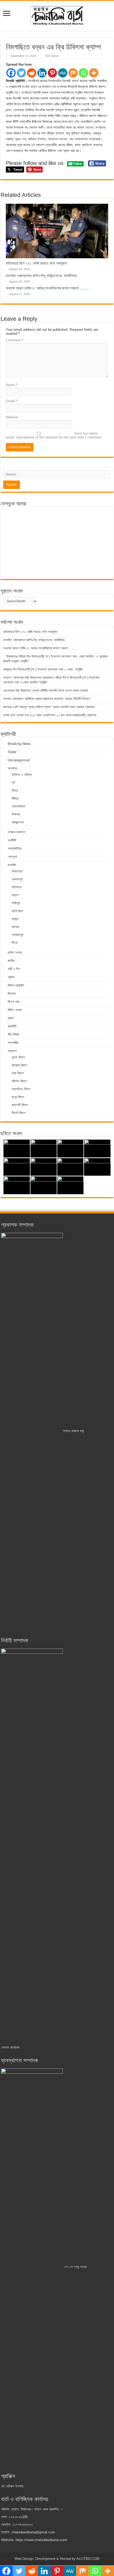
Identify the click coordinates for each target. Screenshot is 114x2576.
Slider (12, 752)
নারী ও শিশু (14, 969)
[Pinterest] (52, 73)
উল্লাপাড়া (17, 871)
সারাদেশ (12, 1051)
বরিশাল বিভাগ (19, 1081)
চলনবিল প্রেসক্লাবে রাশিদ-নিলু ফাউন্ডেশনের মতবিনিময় (41, 276)
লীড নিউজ (13, 1035)
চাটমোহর (17, 887)
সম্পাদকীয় (13, 1043)
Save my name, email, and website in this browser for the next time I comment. (54, 435)
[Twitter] (21, 73)
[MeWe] (63, 73)
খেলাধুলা (12, 857)
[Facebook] (11, 73)
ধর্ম (13, 783)
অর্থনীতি (12, 840)
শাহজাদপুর (17, 935)
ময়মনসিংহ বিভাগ (21, 1089)
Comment (14, 340)
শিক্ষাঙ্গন (16, 814)
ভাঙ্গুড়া (15, 919)
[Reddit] (32, 73)
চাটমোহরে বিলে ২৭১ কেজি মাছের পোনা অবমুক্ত (36, 263)
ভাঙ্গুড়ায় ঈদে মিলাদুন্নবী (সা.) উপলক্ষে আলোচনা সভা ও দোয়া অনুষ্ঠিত (44, 669)
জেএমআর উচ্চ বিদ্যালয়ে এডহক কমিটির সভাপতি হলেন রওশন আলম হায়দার (45, 691)
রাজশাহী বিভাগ (20, 1105)
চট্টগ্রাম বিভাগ (19, 1065)
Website (12, 417)
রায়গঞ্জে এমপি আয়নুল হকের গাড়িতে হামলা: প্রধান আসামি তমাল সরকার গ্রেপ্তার (49, 707)
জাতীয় (11, 961)
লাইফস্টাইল (19, 806)
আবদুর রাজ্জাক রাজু (73, 1431)
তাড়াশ (15, 895)
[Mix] (73, 73)
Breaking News (19, 744)
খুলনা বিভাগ (18, 1057)
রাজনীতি (12, 1026)
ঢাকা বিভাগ (18, 1073)
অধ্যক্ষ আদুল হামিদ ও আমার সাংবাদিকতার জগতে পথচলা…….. (47, 288)
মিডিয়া (15, 798)
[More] (94, 73)
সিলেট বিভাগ (19, 1113)
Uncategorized (19, 760)
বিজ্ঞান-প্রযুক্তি (16, 985)
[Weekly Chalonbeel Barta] (57, 15)
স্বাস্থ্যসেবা (18, 822)
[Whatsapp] (83, 73)
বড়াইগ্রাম (17, 911)
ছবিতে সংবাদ (15, 952)
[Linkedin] (42, 73)
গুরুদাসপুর (17, 879)
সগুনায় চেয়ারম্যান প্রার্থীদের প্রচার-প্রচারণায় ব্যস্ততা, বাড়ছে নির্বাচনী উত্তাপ (47, 699)
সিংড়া (15, 943)
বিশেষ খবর (14, 1002)
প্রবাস (11, 977)
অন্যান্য (12, 768)
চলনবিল (12, 865)
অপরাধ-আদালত (16, 832)
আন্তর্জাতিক (14, 848)
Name (12, 385)
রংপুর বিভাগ (18, 1097)
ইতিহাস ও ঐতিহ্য (22, 775)
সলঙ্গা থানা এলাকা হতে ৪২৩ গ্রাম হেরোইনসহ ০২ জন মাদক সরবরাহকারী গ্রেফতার (50, 715)
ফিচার (15, 791)
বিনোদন (12, 993)
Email (11, 401)
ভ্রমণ (11, 1018)
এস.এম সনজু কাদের (75, 2267)
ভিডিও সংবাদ (15, 1010)
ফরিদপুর (16, 903)
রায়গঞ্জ (15, 927)
